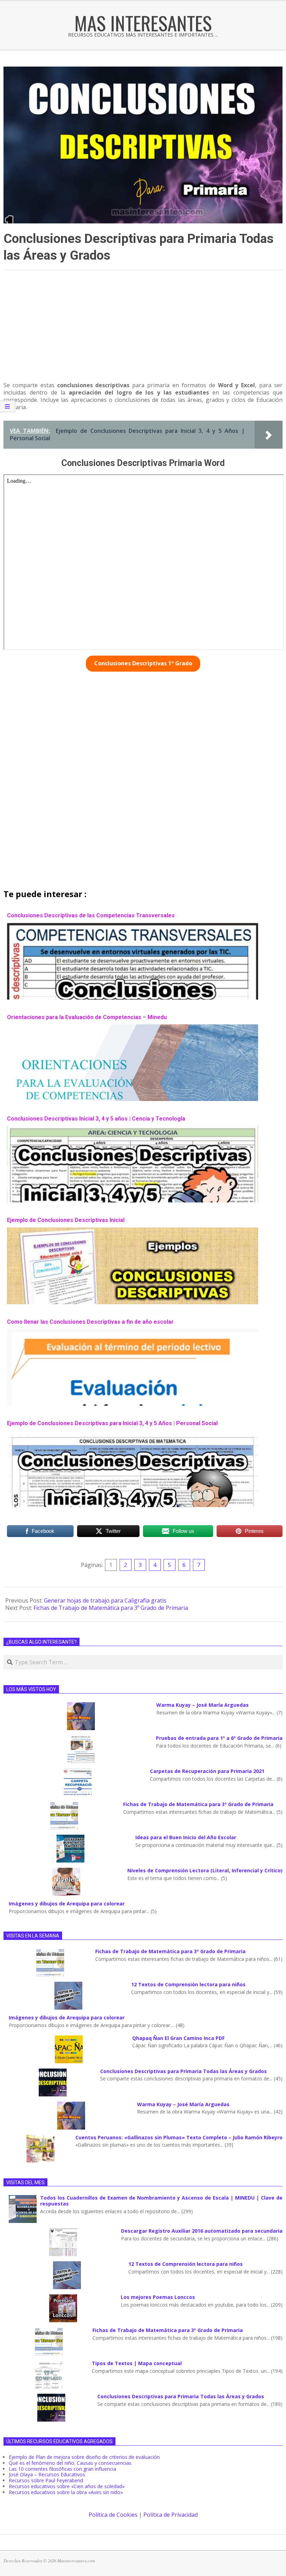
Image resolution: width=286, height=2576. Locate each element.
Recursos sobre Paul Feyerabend (46, 2480)
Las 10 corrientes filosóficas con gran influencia (62, 2469)
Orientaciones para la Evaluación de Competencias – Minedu (87, 1017)
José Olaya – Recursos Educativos (47, 2474)
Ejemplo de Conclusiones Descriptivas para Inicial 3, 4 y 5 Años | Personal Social (112, 1423)
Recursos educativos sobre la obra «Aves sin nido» (66, 2492)
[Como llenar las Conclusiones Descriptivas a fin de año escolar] (133, 1332)
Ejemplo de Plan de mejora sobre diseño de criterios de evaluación (84, 2457)
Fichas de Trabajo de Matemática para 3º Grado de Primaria (111, 1608)
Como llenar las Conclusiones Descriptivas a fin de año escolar (90, 1322)
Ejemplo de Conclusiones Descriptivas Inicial (66, 1220)
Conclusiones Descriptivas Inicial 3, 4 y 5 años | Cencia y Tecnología (96, 1119)
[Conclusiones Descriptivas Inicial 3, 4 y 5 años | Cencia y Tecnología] (133, 1129)
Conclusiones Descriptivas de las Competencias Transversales (91, 915)
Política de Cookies (113, 2515)
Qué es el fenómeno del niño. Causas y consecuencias (70, 2463)
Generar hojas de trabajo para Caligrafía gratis (105, 1600)
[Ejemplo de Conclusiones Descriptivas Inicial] (133, 1231)
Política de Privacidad (171, 2515)
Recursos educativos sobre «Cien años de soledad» (67, 2486)
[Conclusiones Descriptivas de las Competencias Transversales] (133, 926)
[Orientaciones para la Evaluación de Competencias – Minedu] (133, 1028)
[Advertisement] (143, 329)
